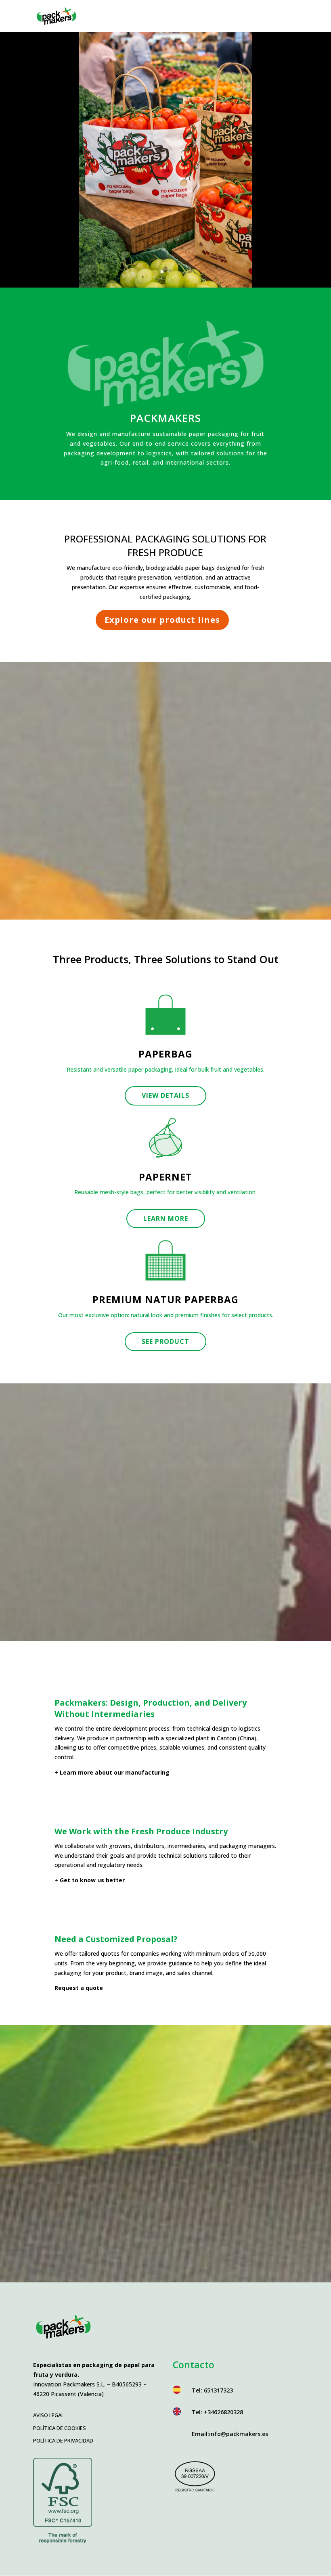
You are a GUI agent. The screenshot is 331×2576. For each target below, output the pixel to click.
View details (165, 1095)
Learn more (166, 1218)
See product (165, 1341)
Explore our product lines (162, 620)
